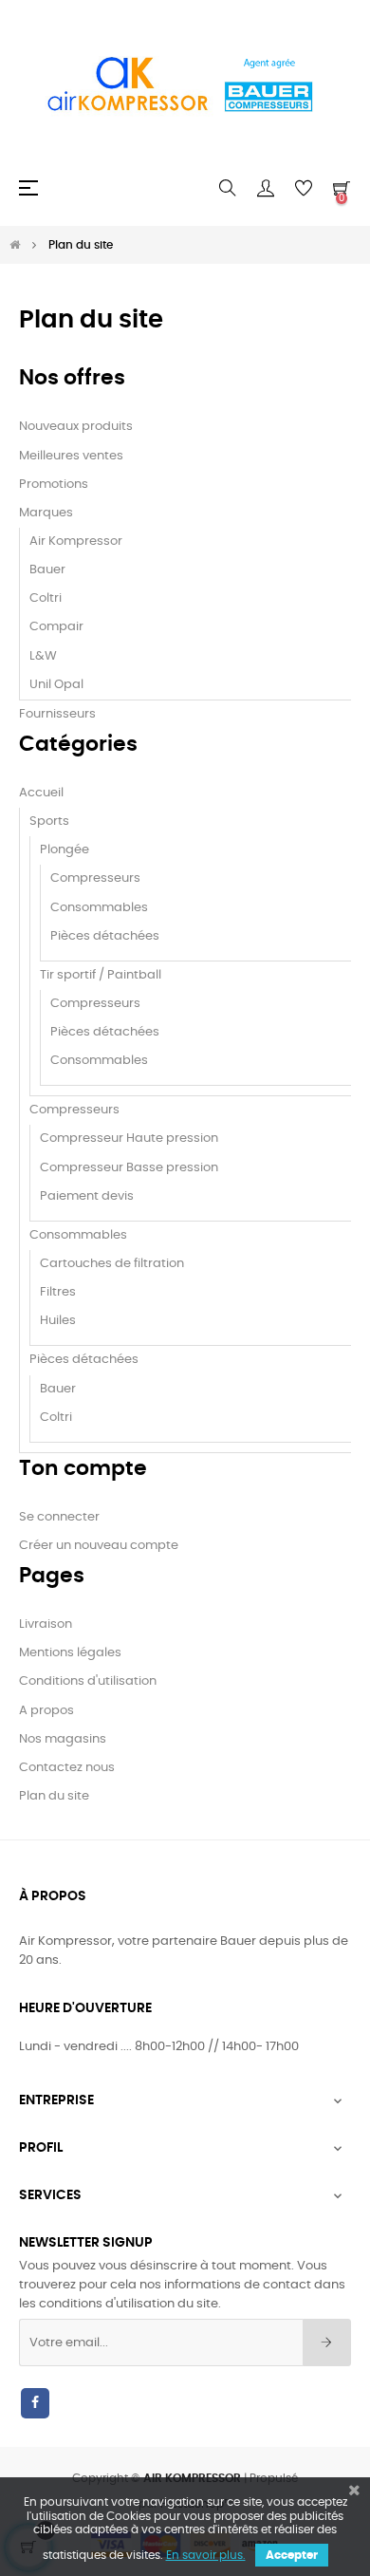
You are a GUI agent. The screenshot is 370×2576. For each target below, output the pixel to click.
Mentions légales (70, 1653)
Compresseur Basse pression (129, 1168)
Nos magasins (63, 1739)
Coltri (46, 598)
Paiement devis (87, 1196)
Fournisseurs (57, 714)
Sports (49, 821)
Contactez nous (67, 1768)
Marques (46, 513)
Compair (56, 627)
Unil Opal (56, 685)
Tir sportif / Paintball (101, 975)
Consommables (99, 908)
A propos (46, 1711)
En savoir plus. (206, 2555)
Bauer (47, 570)
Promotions (54, 485)
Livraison (46, 1624)
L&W (43, 656)
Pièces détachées (105, 936)
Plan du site (54, 1796)
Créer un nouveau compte (99, 1546)
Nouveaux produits (76, 427)
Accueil (41, 793)
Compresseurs (95, 878)
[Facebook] (35, 2403)
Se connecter (59, 1517)
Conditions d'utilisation (88, 1681)
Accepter (292, 2555)
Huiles (58, 1321)
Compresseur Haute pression (129, 1139)
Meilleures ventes (71, 456)
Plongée (65, 850)
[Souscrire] (327, 2343)
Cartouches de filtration (112, 1264)
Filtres (58, 1292)
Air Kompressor (76, 541)
